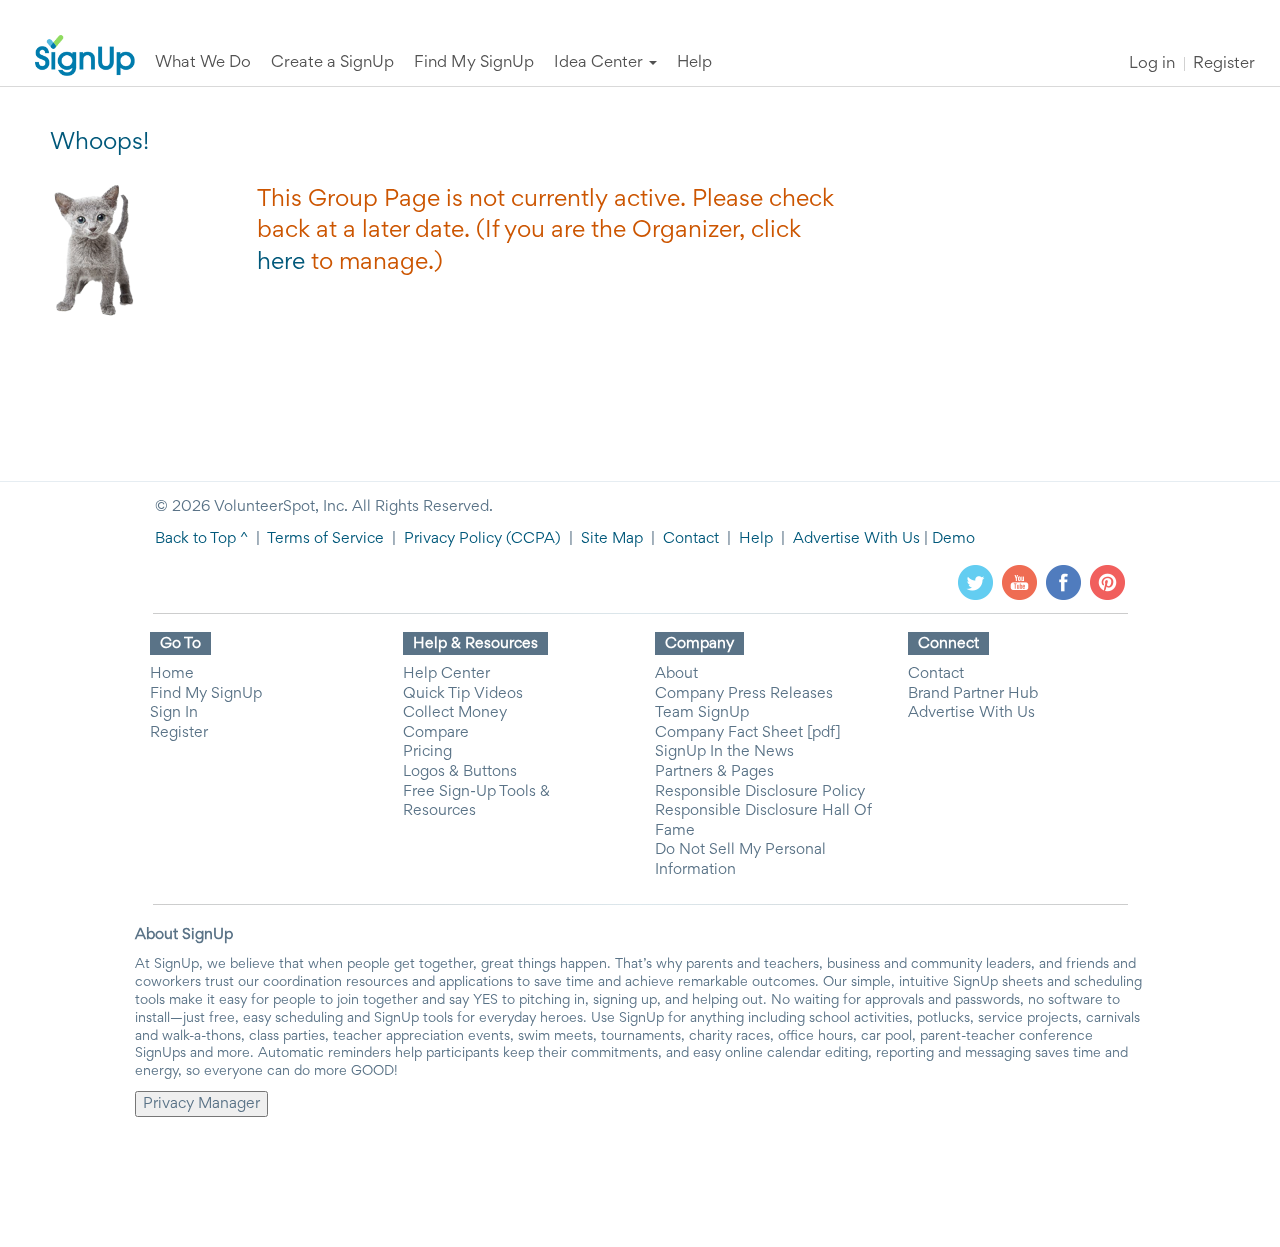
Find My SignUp (206, 694)
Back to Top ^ (201, 539)
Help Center (446, 674)
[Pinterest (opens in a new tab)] (1107, 582)
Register (1224, 64)
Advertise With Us (856, 539)
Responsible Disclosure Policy (760, 792)
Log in (1152, 64)
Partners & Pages (714, 772)
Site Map (612, 539)
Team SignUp (702, 713)
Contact (691, 539)
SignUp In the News (724, 752)
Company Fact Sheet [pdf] (748, 733)
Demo (953, 539)
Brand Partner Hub (973, 694)
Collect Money (455, 713)
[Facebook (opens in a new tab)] (1063, 582)
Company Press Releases (744, 694)
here (281, 263)
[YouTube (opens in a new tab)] (1019, 582)
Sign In (174, 713)
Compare (436, 733)
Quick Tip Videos (463, 694)
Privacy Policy (453, 539)
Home (172, 674)
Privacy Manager (201, 1104)
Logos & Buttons (460, 772)
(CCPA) (531, 539)
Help (756, 539)
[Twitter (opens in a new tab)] (975, 582)
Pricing (427, 752)
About (676, 674)
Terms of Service (325, 539)
